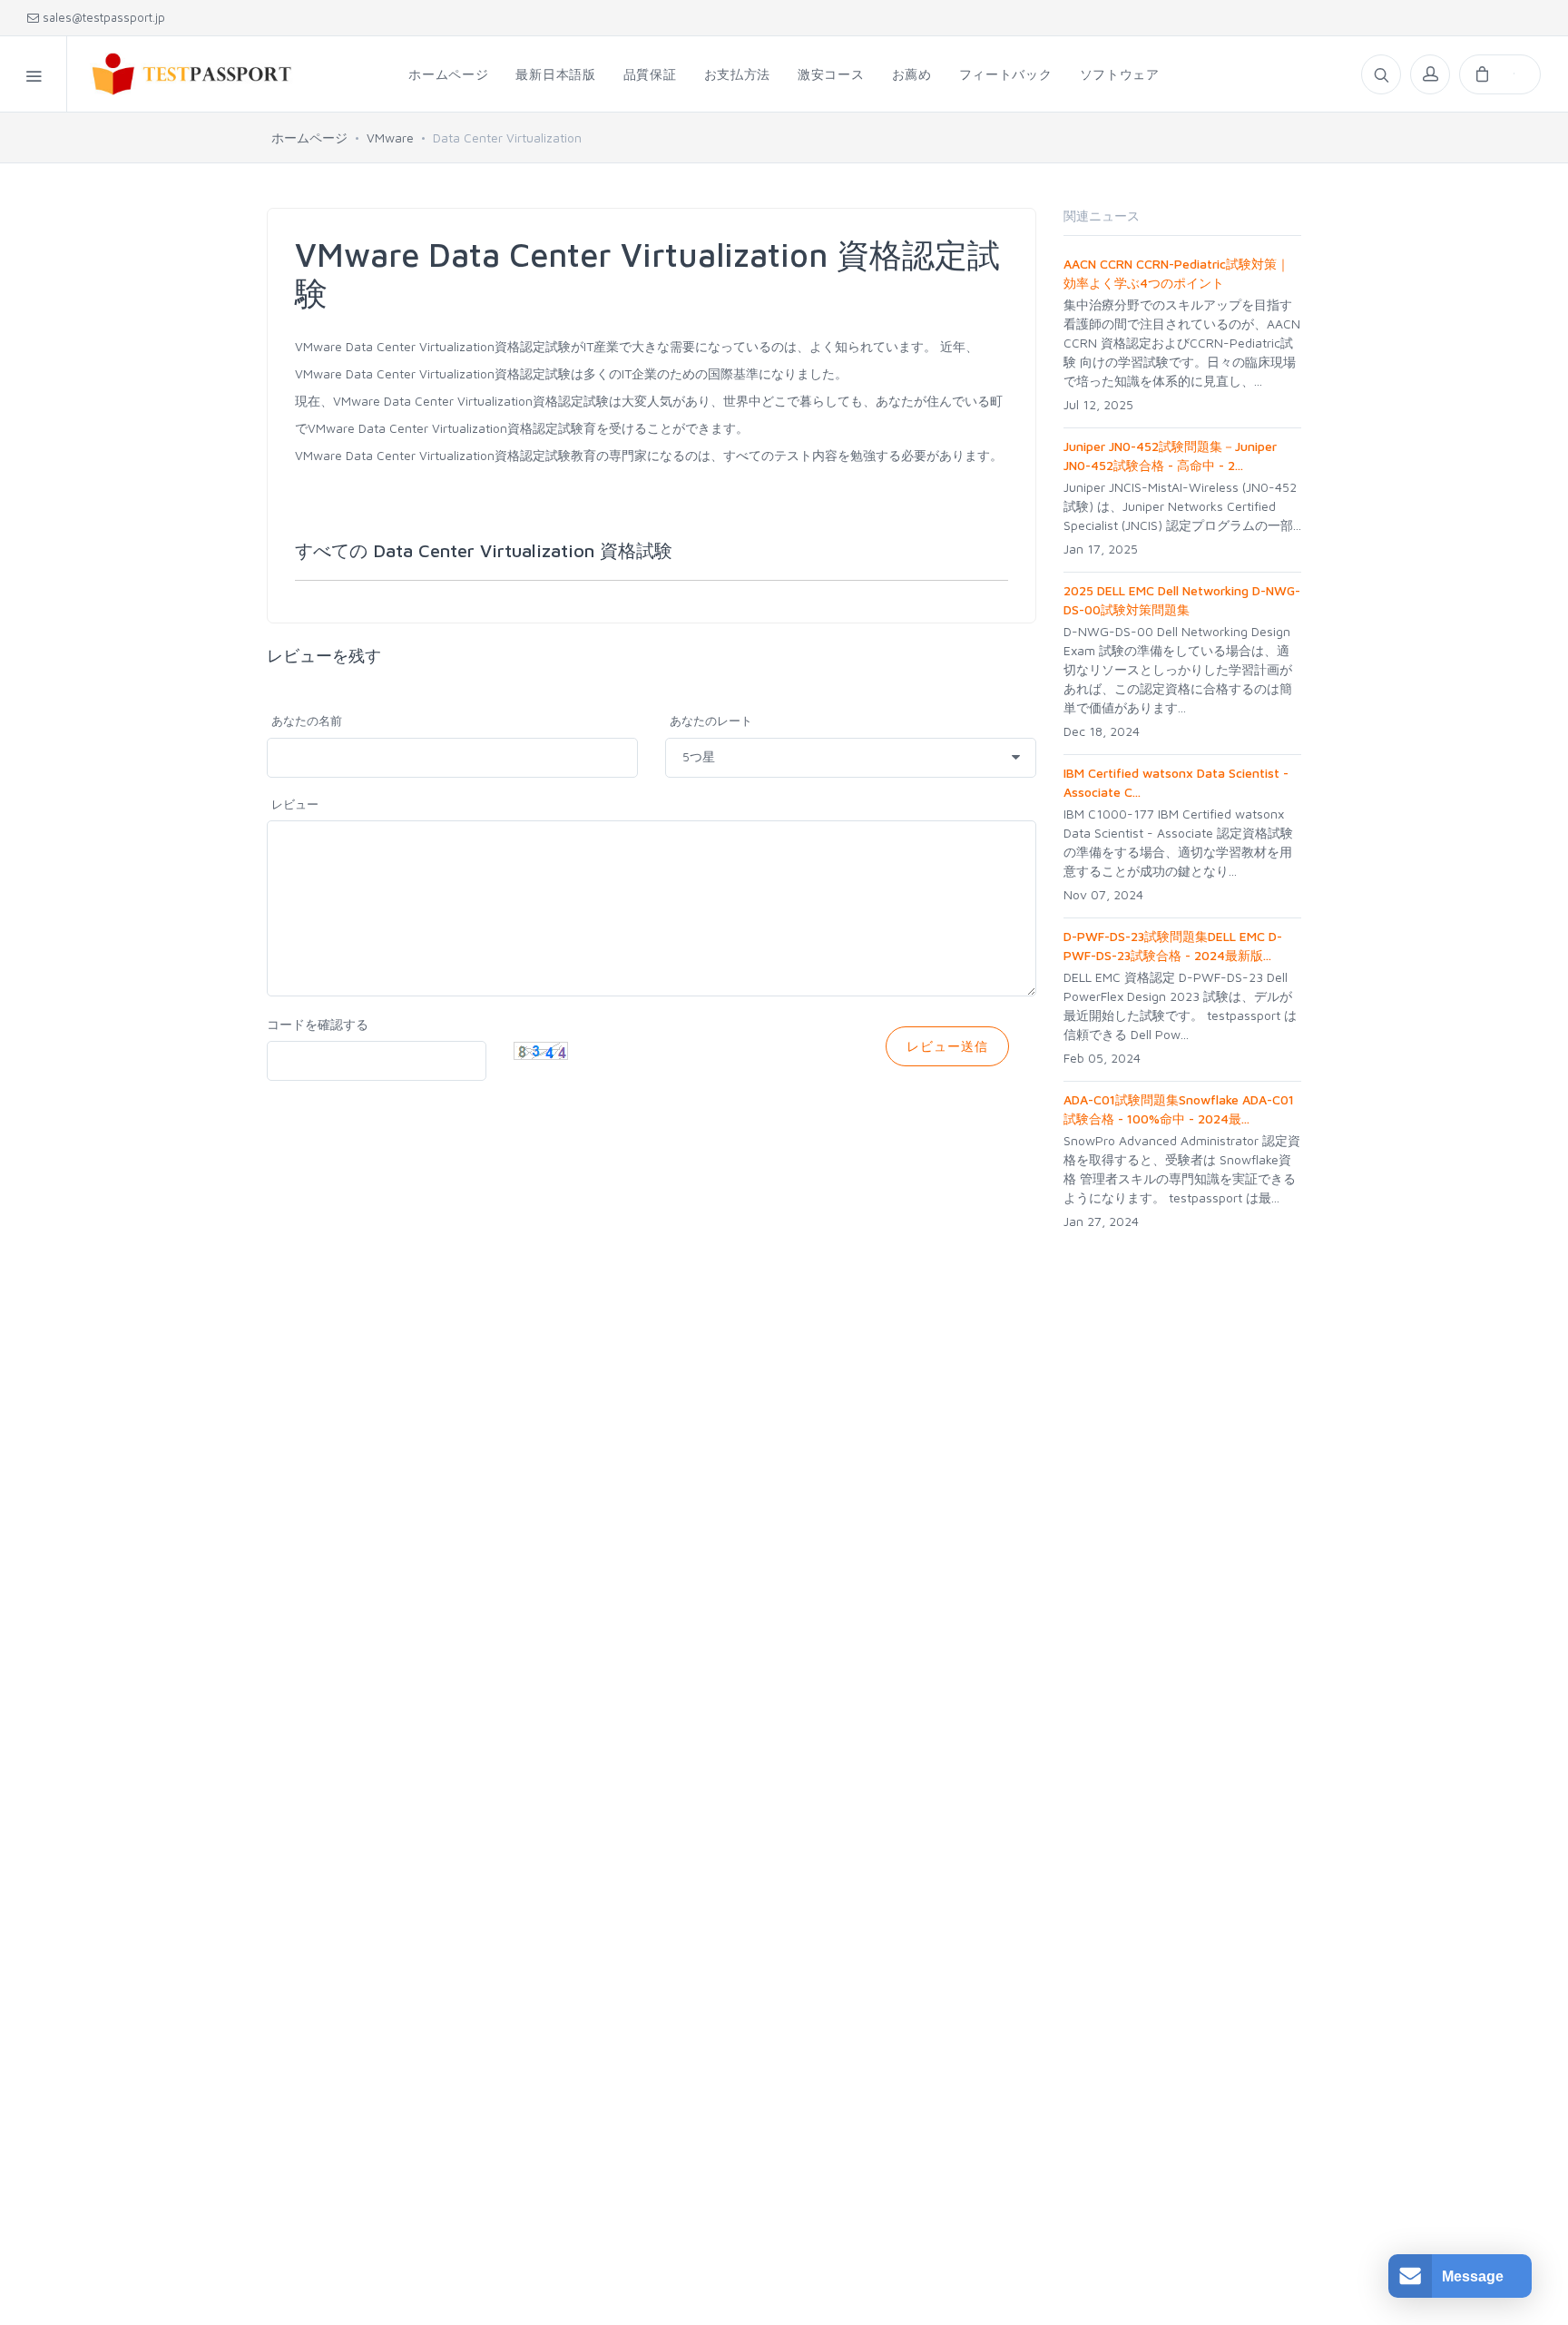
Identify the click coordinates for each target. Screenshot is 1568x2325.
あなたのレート (711, 721)
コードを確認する (318, 1024)
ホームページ (309, 137)
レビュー (295, 804)
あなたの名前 (307, 721)
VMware (390, 137)
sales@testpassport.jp (102, 17)
